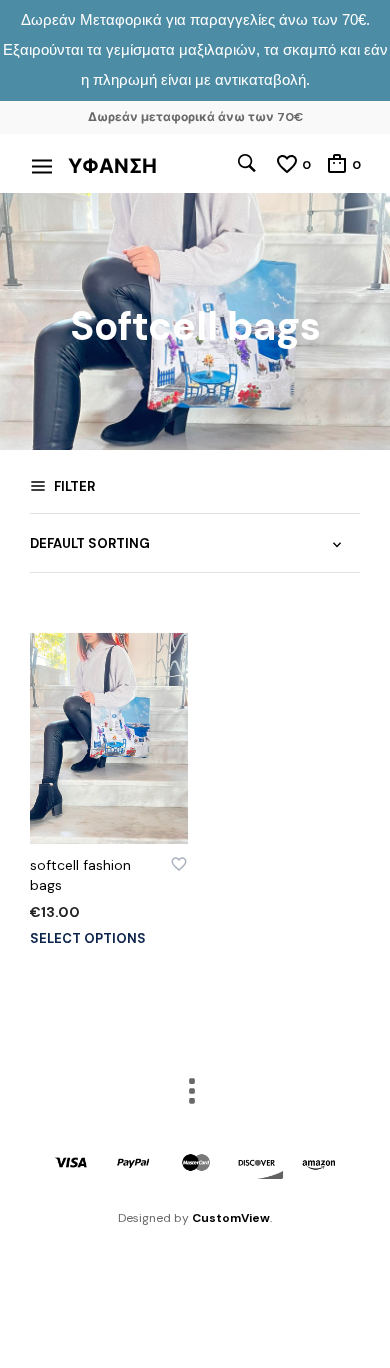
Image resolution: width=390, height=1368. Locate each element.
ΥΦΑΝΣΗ (112, 166)
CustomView (231, 1218)
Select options (88, 938)
